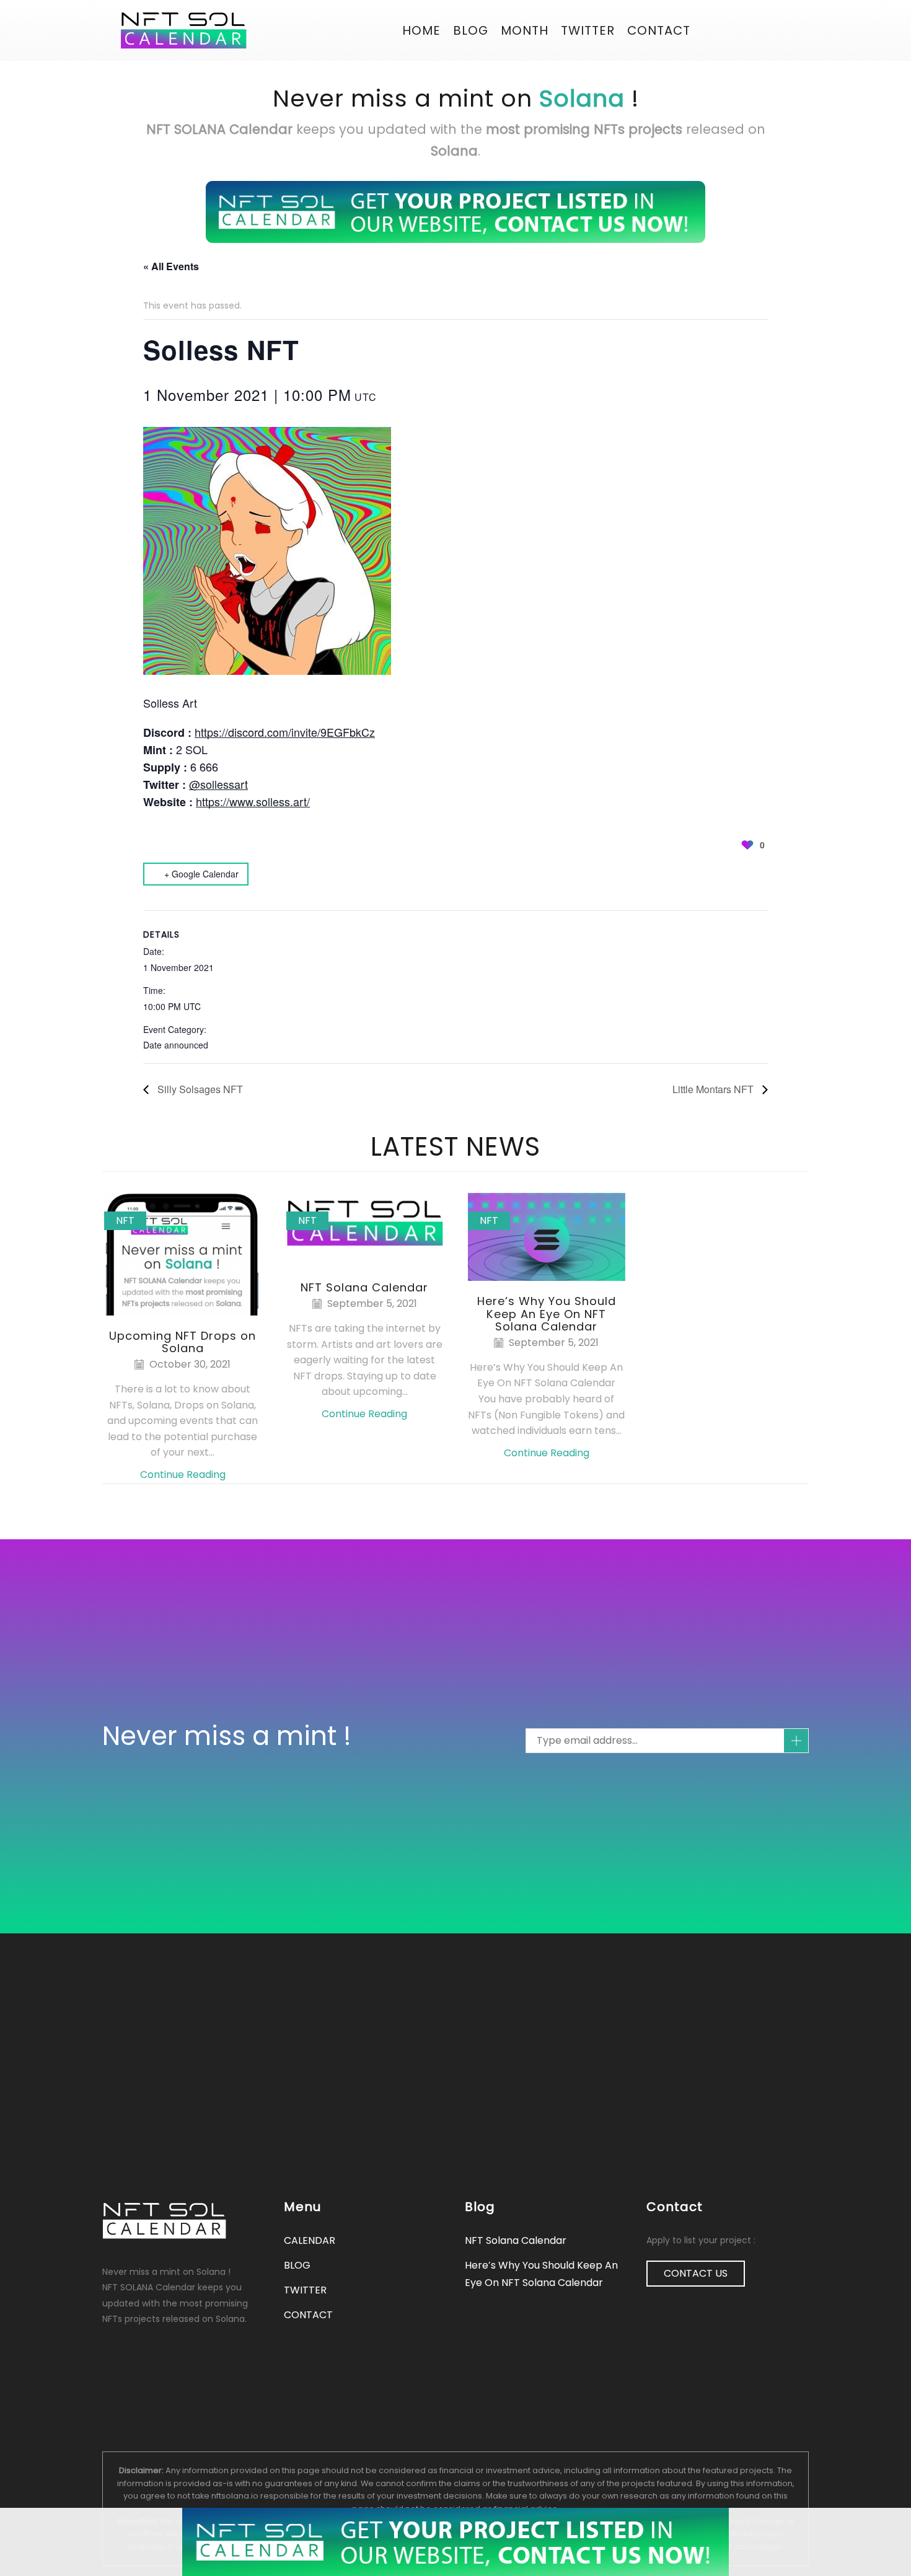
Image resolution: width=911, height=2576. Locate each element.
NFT (125, 1220)
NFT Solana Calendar (364, 1287)
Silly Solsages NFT (199, 1089)
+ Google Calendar (201, 874)
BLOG (471, 30)
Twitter (588, 30)
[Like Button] (747, 845)
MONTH (525, 30)
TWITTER (305, 2290)
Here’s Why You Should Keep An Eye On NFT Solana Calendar (547, 1313)
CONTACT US (696, 2273)
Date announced (176, 1045)
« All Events (171, 266)
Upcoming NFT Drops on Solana (183, 1342)
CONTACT (659, 30)
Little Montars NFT (714, 1089)
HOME (421, 30)
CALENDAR (310, 2240)
